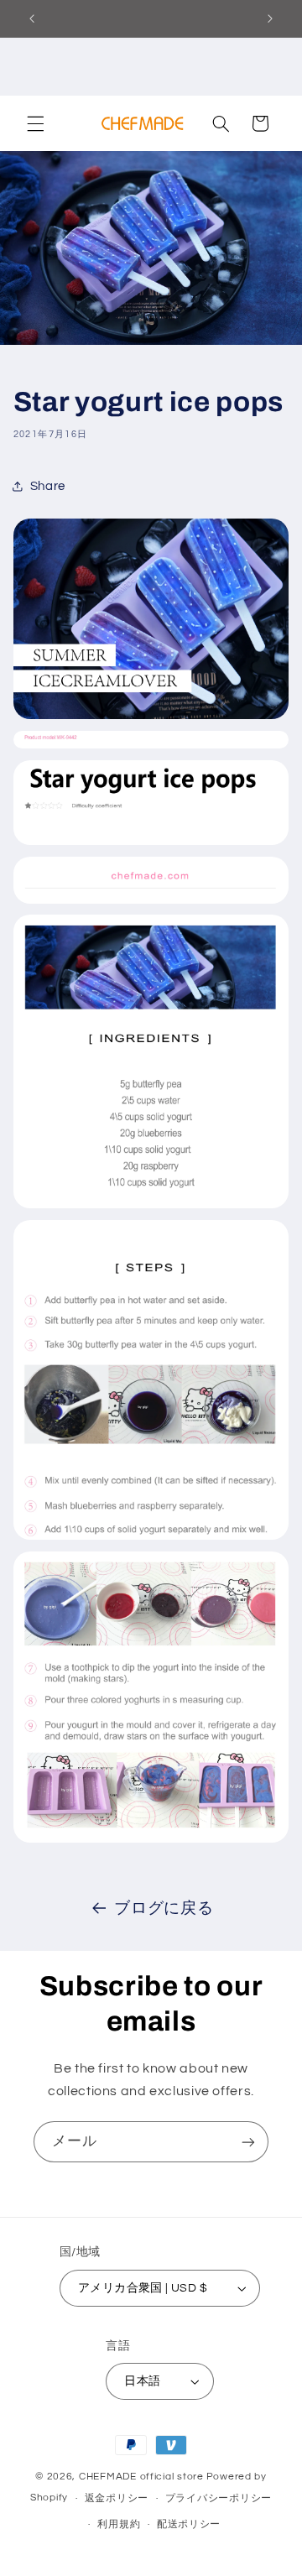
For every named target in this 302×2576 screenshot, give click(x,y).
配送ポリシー (189, 2524)
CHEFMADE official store (141, 2477)
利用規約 (119, 2524)
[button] (35, 123)
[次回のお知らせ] (270, 18)
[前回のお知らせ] (32, 18)
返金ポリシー (117, 2498)
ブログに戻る (164, 1909)
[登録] (248, 2142)
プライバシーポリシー (219, 2498)
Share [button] (48, 486)
